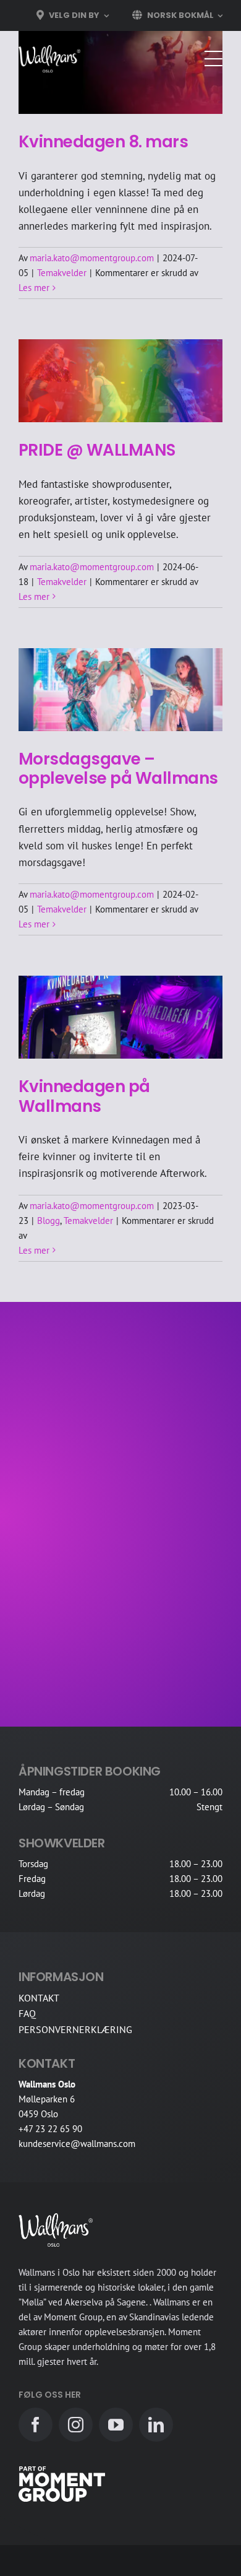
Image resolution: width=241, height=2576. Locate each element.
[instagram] (76, 2425)
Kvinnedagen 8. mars (103, 142)
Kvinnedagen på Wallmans (84, 1096)
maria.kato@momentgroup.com (92, 258)
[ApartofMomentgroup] (62, 2471)
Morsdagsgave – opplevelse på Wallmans (118, 769)
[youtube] (116, 2425)
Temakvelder (62, 273)
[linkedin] (156, 2425)
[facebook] (36, 2425)
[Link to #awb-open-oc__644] (213, 59)
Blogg (49, 1221)
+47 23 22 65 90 (50, 2129)
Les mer (34, 288)
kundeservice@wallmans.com (77, 2144)
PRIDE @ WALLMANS (97, 450)
